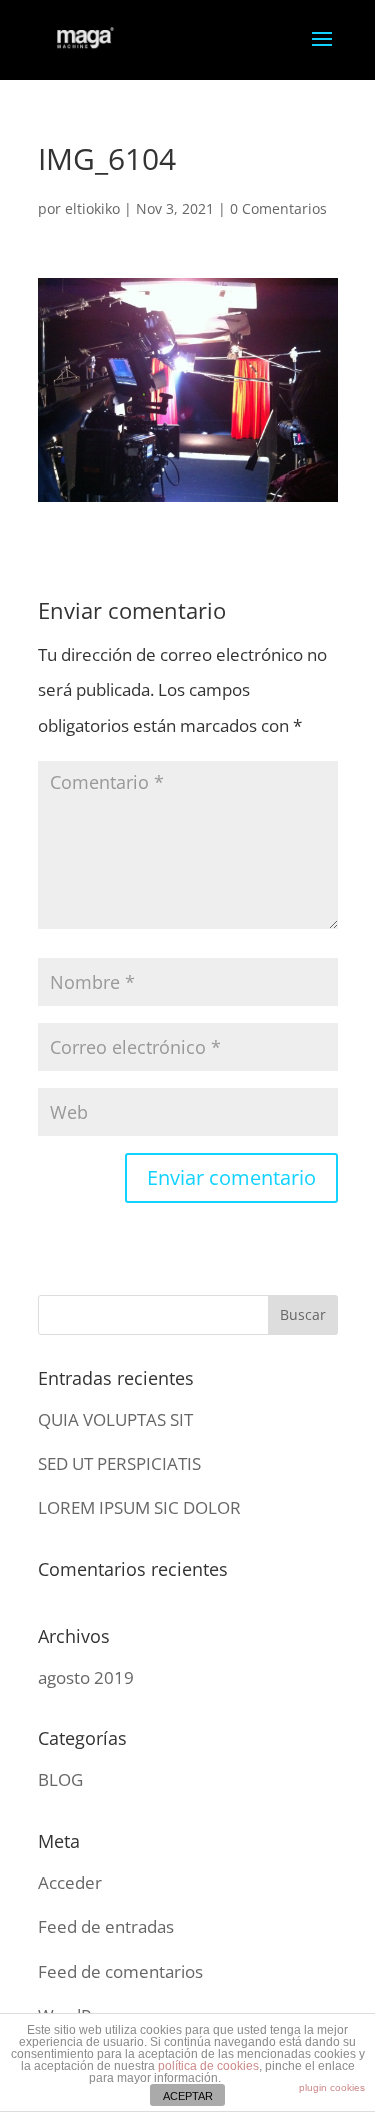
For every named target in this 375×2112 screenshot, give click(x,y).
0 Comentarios (278, 208)
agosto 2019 (86, 1677)
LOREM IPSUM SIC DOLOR (139, 1507)
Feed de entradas (106, 1926)
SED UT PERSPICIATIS (119, 1463)
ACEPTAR (188, 2096)
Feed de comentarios (120, 1971)
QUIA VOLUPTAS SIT (115, 1419)
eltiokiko (92, 208)
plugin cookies (332, 2087)
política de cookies (208, 2066)
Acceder (70, 1882)
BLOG (60, 1779)
